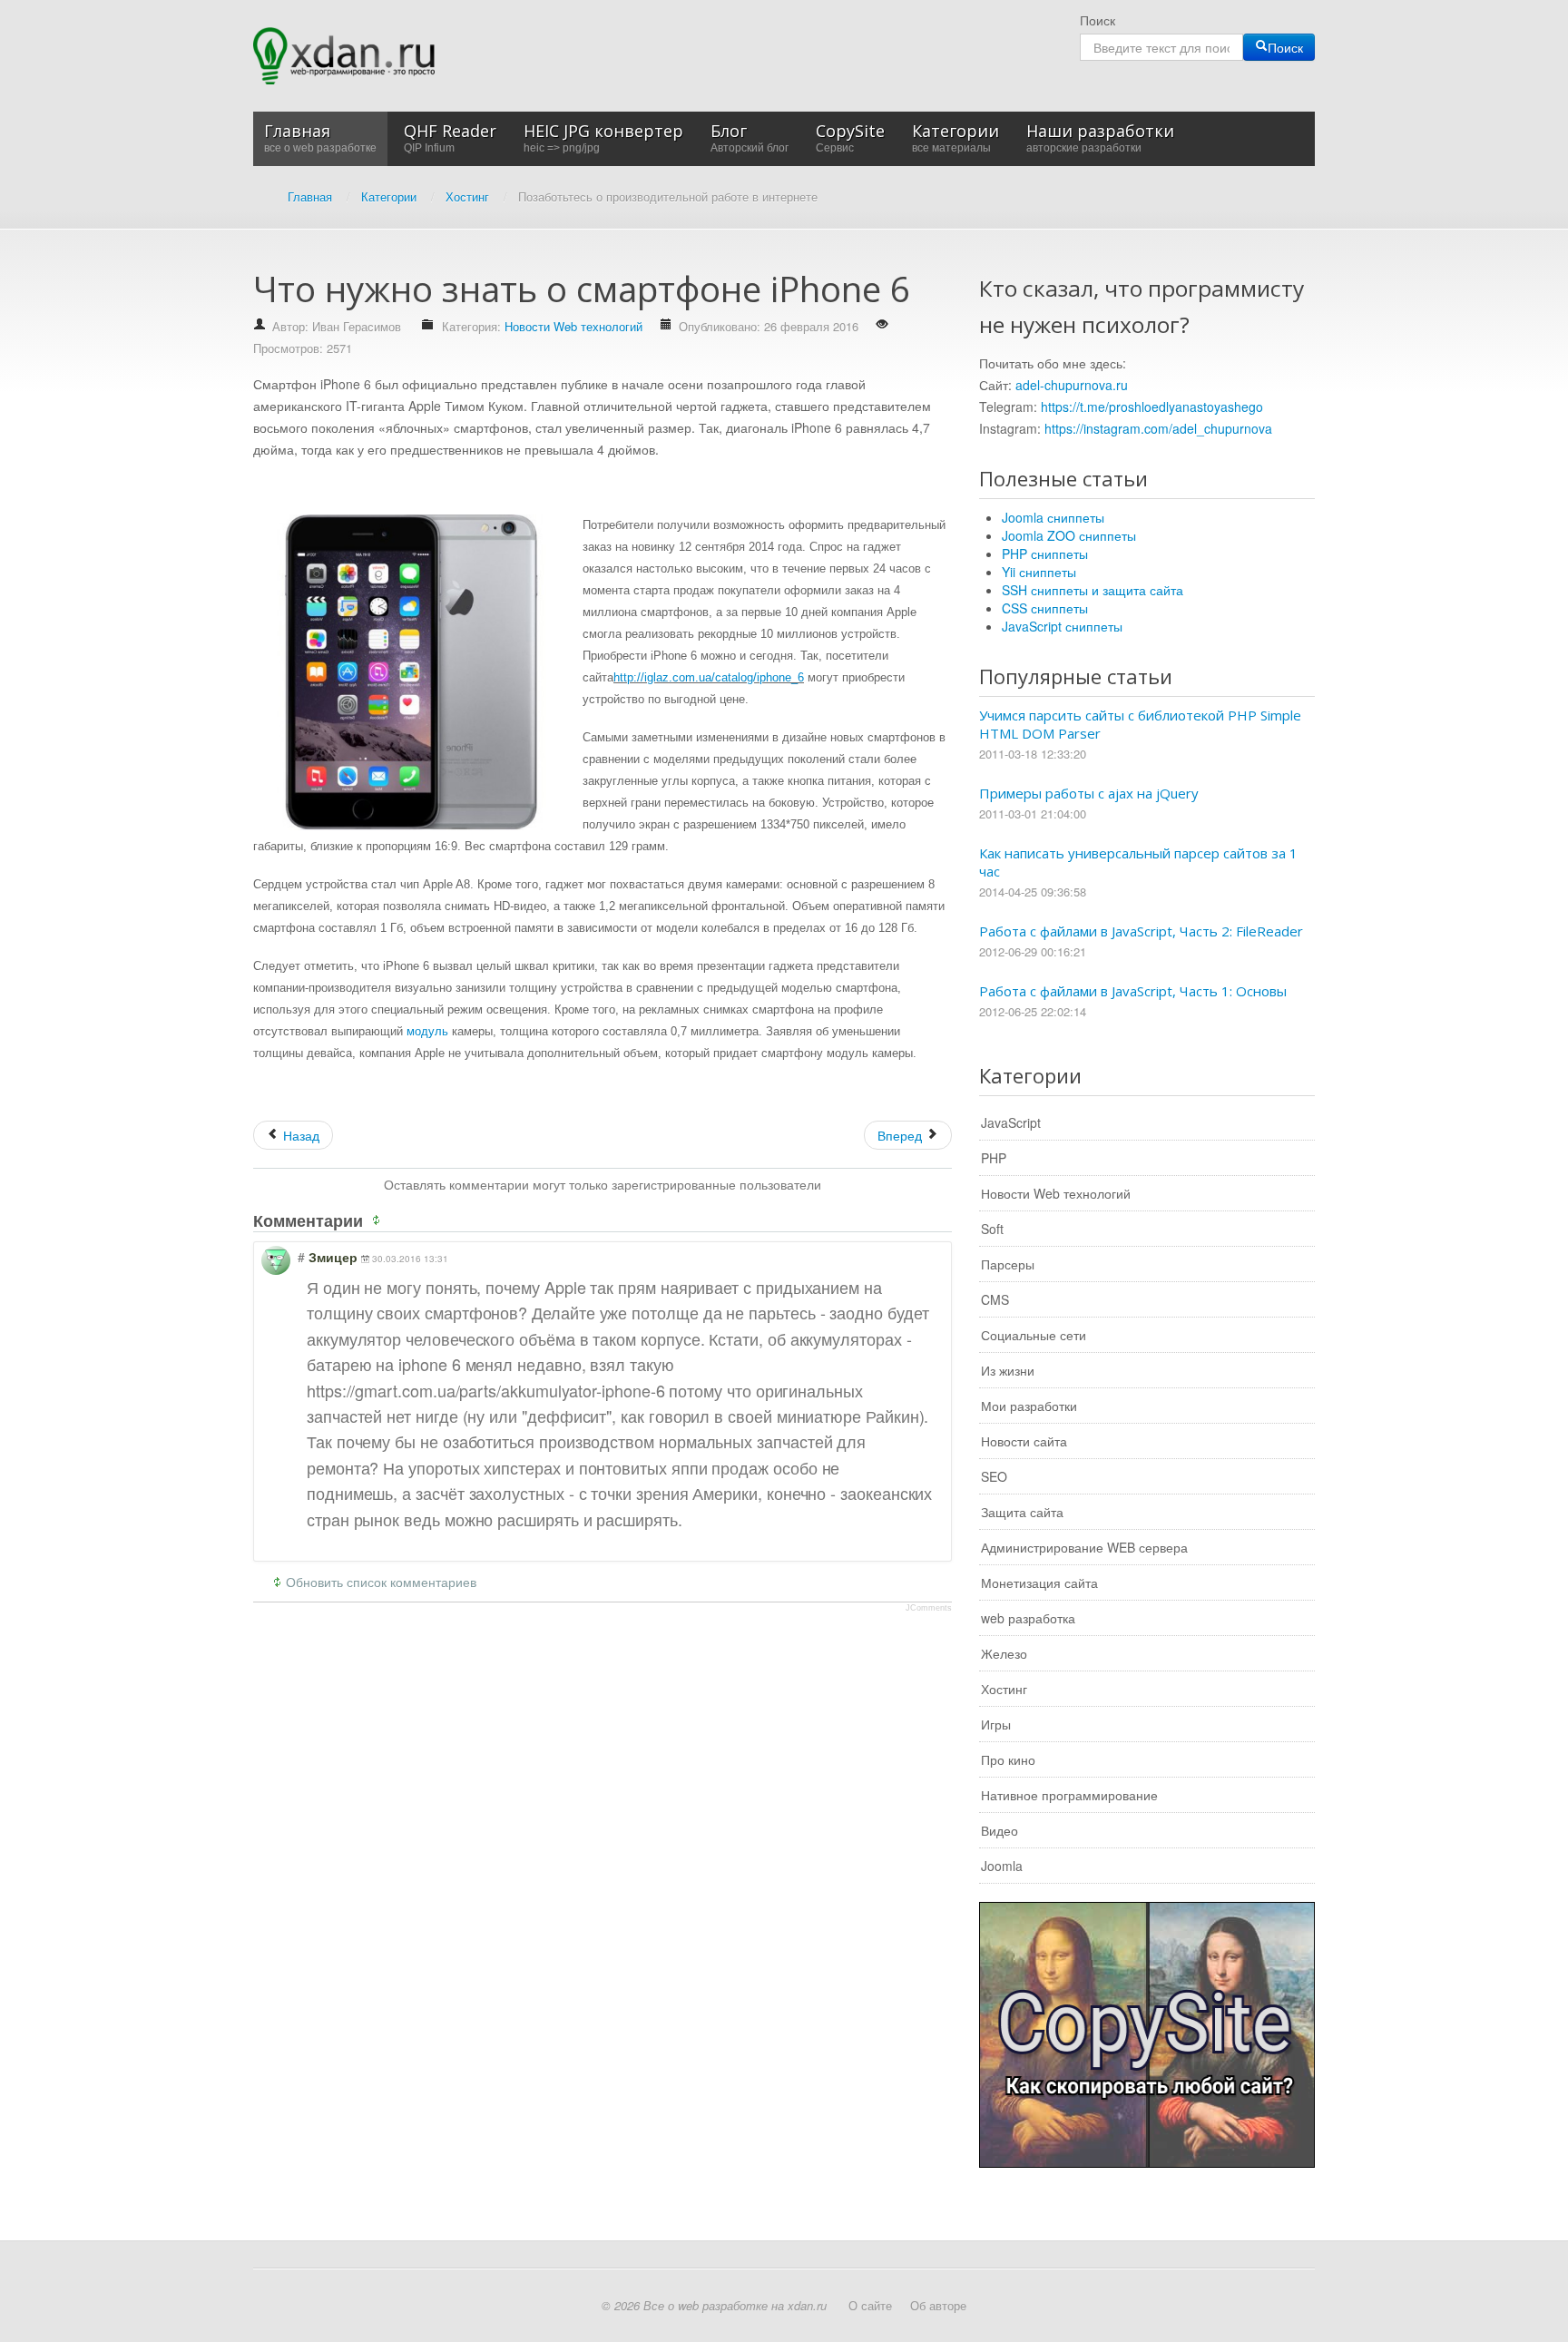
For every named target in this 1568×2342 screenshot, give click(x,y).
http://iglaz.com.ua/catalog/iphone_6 (709, 677)
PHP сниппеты (1045, 554)
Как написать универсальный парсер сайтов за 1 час (1138, 862)
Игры (996, 1724)
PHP (994, 1158)
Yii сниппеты (1039, 572)
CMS (995, 1299)
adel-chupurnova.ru (1072, 385)
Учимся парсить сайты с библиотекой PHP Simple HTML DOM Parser (1140, 724)
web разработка (1028, 1618)
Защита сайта (1022, 1512)
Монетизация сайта (1039, 1583)
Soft (992, 1229)
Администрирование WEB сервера (1084, 1547)
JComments (929, 1608)
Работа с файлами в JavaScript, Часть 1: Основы (1133, 991)
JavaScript (1011, 1122)
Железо (1004, 1653)
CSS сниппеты (1045, 608)
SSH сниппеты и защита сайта (1093, 590)
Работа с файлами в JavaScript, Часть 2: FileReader (1141, 931)
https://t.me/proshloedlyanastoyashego (1152, 407)
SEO (994, 1476)
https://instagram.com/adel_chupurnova (1158, 428)
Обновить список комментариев (381, 1582)
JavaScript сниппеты (1062, 626)
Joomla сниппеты (1053, 517)
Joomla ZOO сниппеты (1069, 535)
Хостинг (1004, 1689)
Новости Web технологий (573, 326)
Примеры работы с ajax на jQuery (1089, 793)
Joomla (1002, 1866)
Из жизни (1008, 1370)
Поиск (1098, 20)
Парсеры (1008, 1264)
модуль (427, 1031)
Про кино (1008, 1759)
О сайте (870, 2305)
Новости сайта (1024, 1441)
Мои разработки (1029, 1406)
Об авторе (938, 2305)
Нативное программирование (1069, 1795)
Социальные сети (1034, 1335)
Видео (1000, 1830)
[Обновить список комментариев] (379, 1220)
